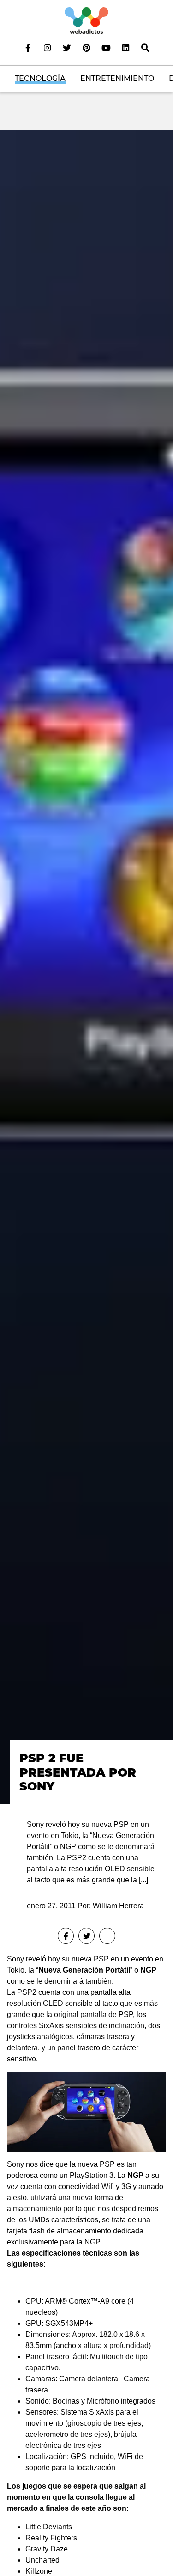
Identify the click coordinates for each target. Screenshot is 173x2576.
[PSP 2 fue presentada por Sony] (86, 967)
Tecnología (40, 78)
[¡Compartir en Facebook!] (66, 1936)
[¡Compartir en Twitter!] (86, 1936)
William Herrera (118, 1906)
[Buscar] (145, 48)
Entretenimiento (117, 78)
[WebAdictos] (86, 20)
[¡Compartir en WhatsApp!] (107, 1936)
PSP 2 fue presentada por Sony (78, 1772)
